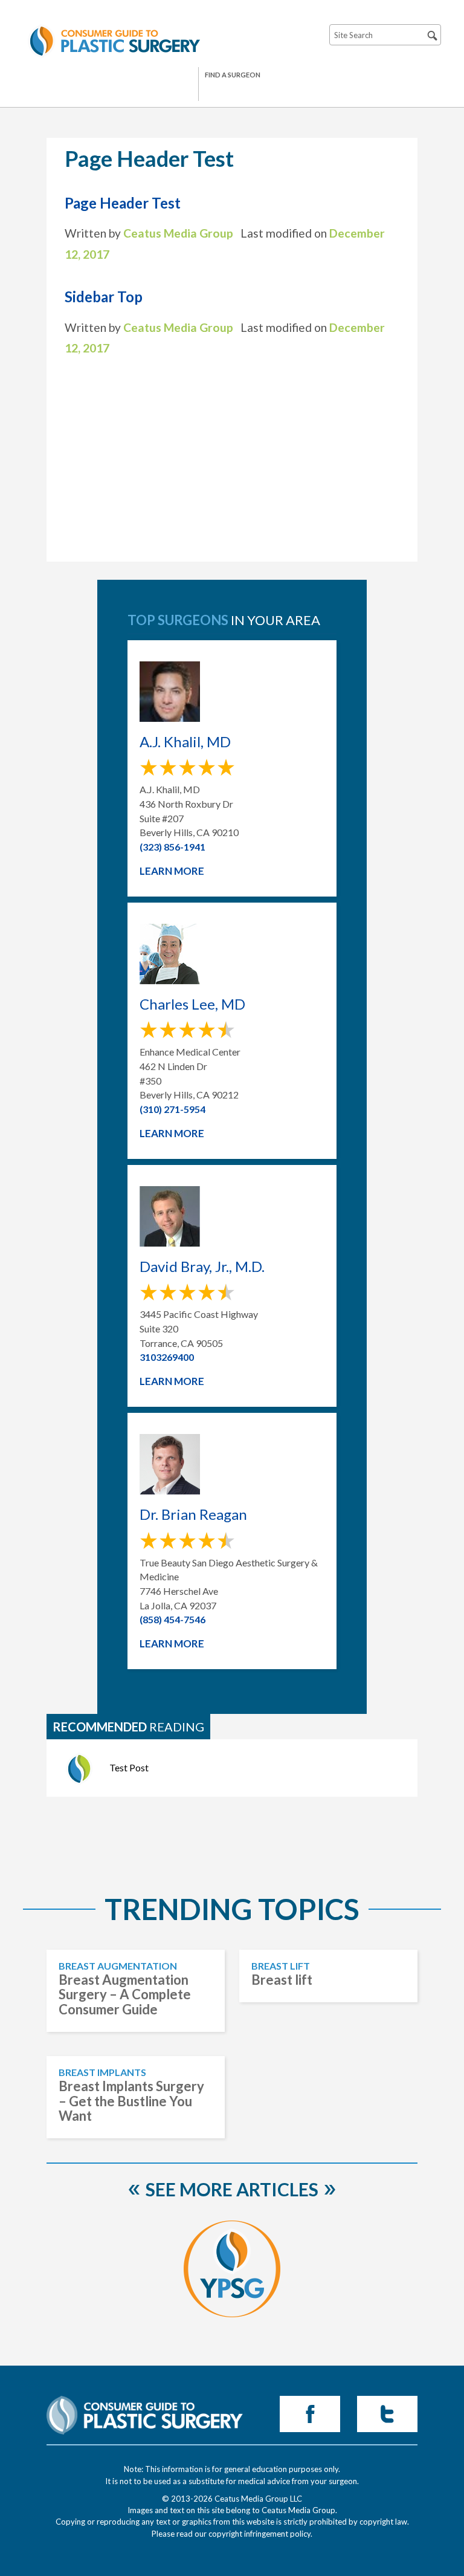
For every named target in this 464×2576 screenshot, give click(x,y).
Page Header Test (123, 203)
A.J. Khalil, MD (185, 742)
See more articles (232, 2189)
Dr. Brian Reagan (193, 1514)
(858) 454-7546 (172, 1619)
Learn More (172, 871)
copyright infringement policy (259, 2534)
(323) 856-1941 (172, 847)
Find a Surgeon (233, 75)
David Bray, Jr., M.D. (202, 1267)
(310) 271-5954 (172, 1109)
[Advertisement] (232, 456)
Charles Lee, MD (192, 1004)
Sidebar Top (104, 297)
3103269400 (167, 1357)
